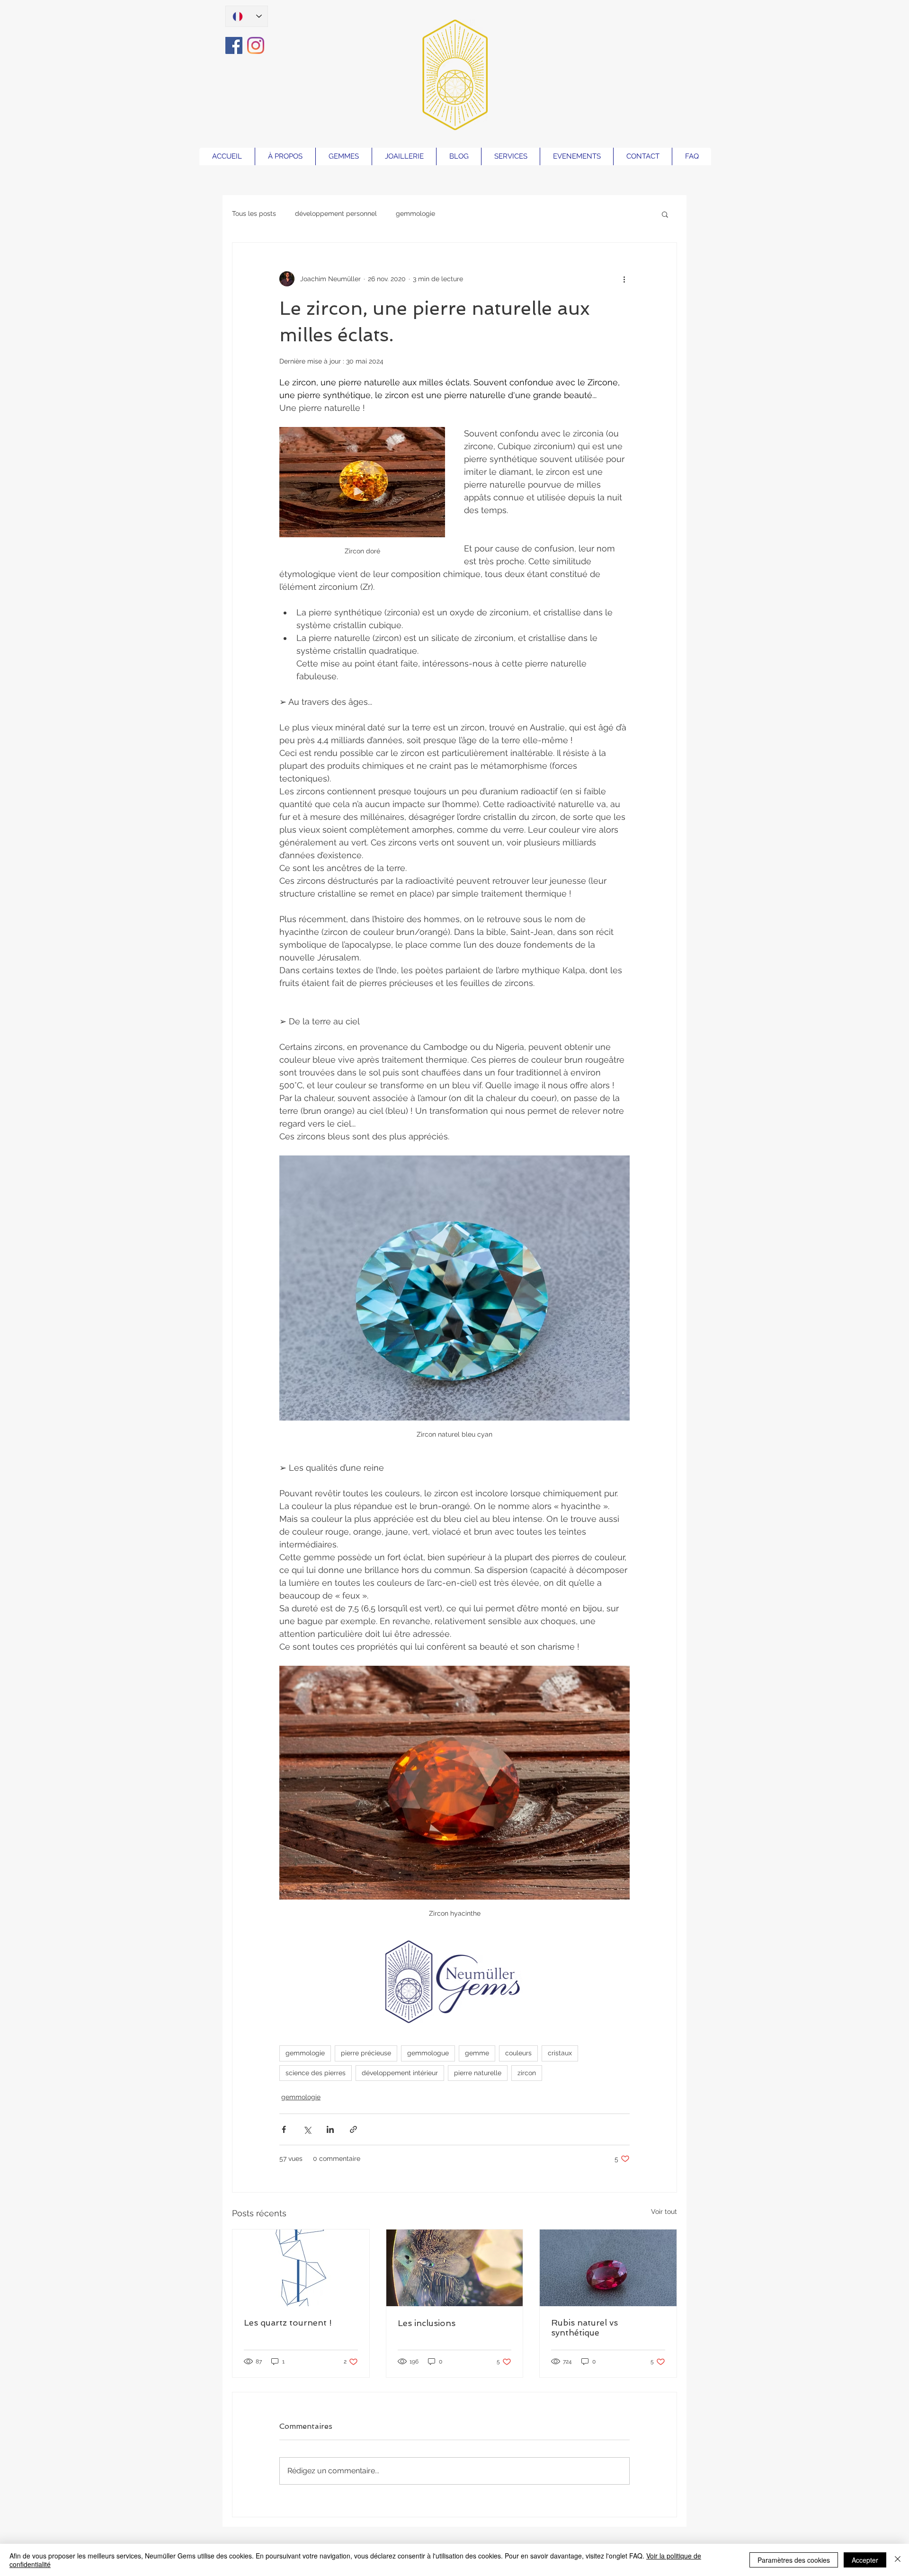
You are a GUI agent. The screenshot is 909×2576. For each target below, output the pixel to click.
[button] (665, 214)
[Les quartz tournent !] (301, 2268)
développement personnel (336, 213)
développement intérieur (400, 2073)
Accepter (865, 2560)
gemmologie (415, 213)
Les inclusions (427, 2323)
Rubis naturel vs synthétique (584, 2327)
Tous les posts (254, 213)
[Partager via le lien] (353, 2129)
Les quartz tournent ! (288, 2323)
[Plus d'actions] (624, 279)
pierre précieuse (366, 2053)
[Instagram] (256, 45)
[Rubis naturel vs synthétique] (608, 2268)
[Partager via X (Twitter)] (307, 2129)
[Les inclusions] (455, 2268)
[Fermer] (898, 2560)
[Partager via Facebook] (284, 2129)
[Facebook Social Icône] (234, 45)
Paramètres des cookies (794, 2560)
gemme (477, 2053)
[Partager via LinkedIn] (330, 2129)
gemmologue (428, 2053)
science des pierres (316, 2073)
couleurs (518, 2053)
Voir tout (664, 2212)
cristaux (560, 2053)
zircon (527, 2073)
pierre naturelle (478, 2073)
